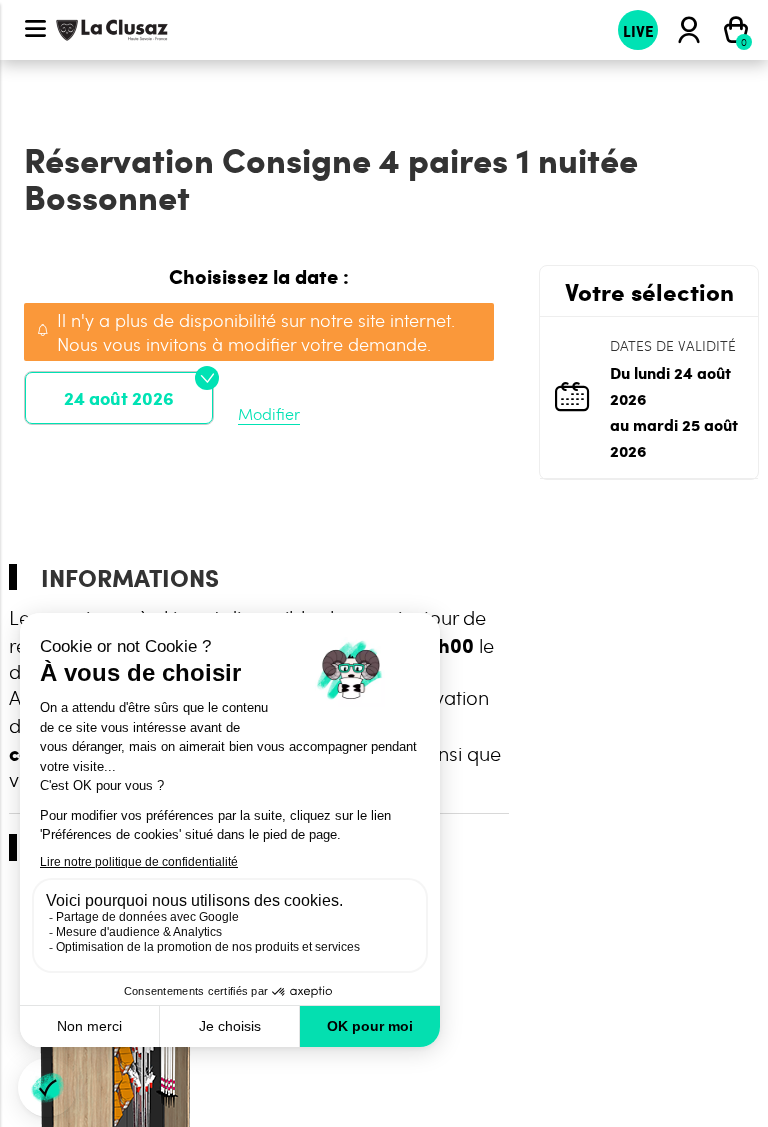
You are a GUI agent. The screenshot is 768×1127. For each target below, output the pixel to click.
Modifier (269, 413)
